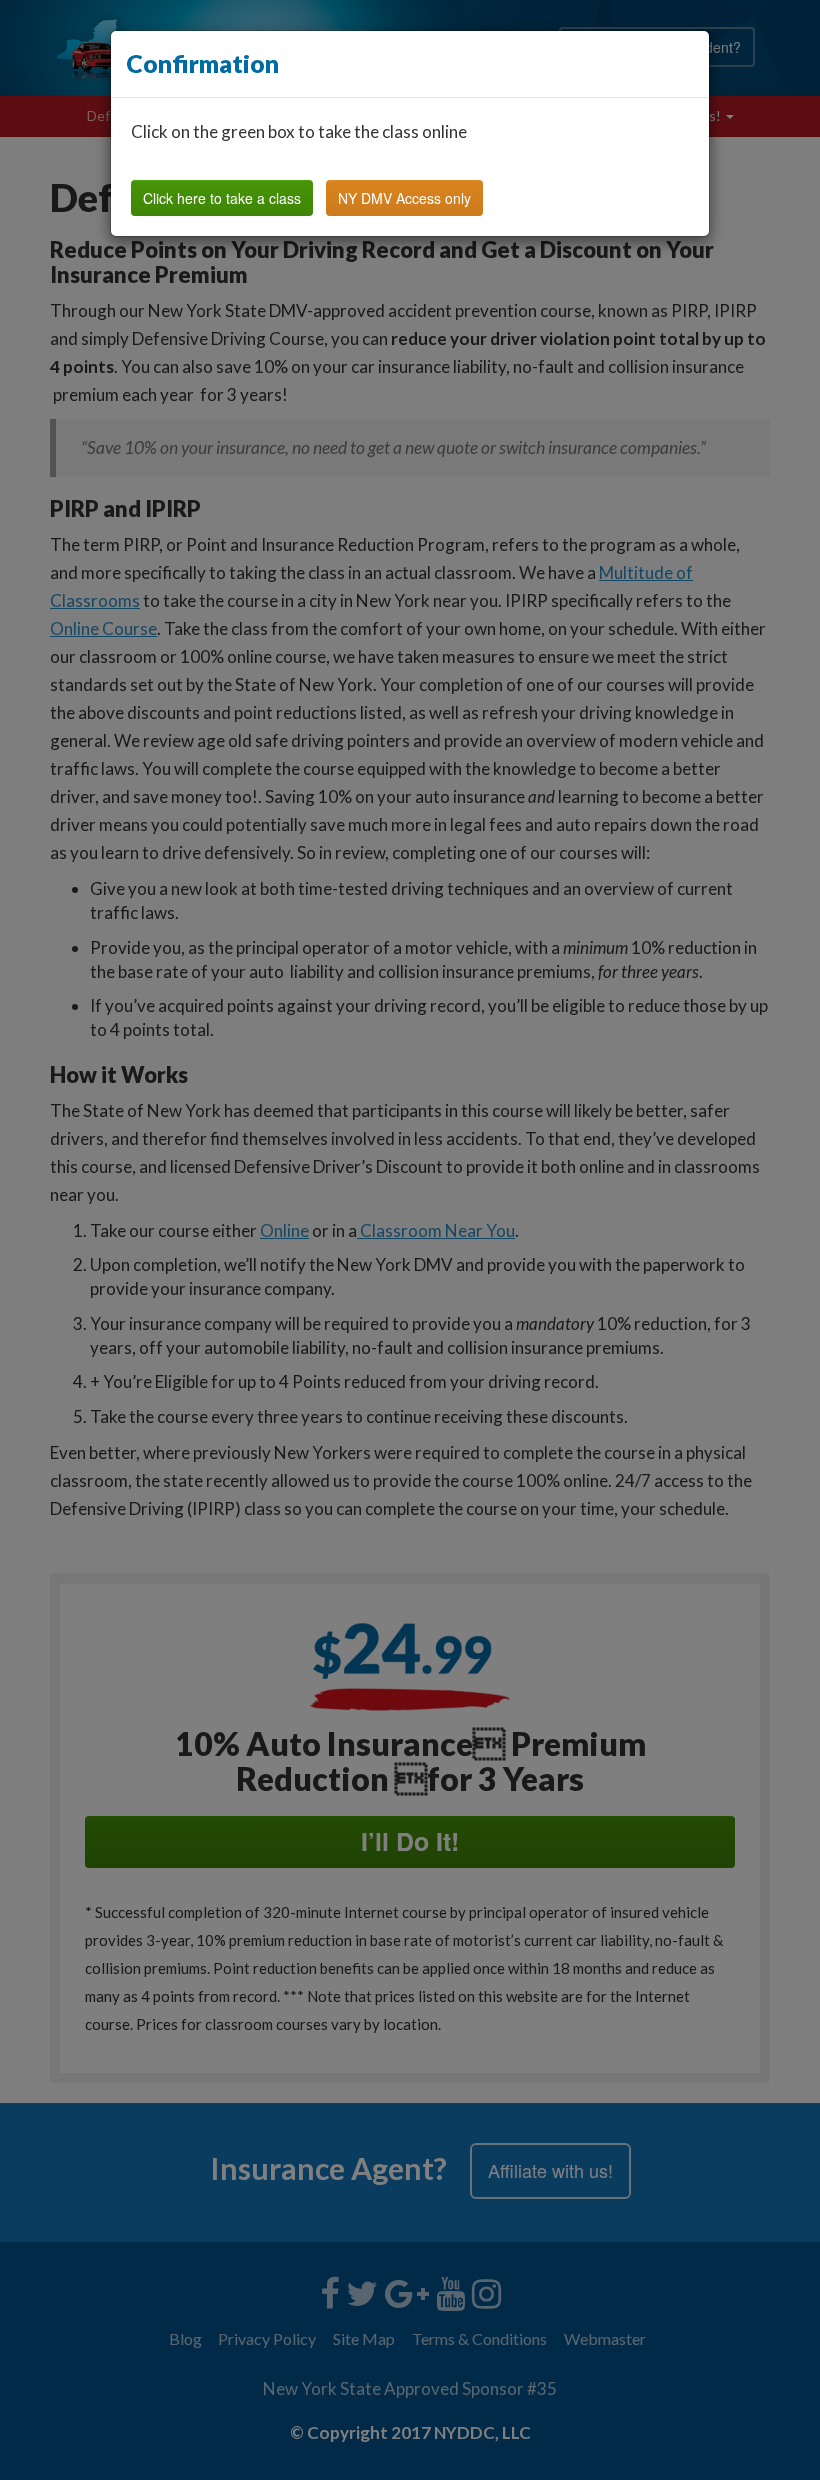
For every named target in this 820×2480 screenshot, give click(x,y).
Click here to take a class (222, 198)
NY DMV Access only (404, 198)
